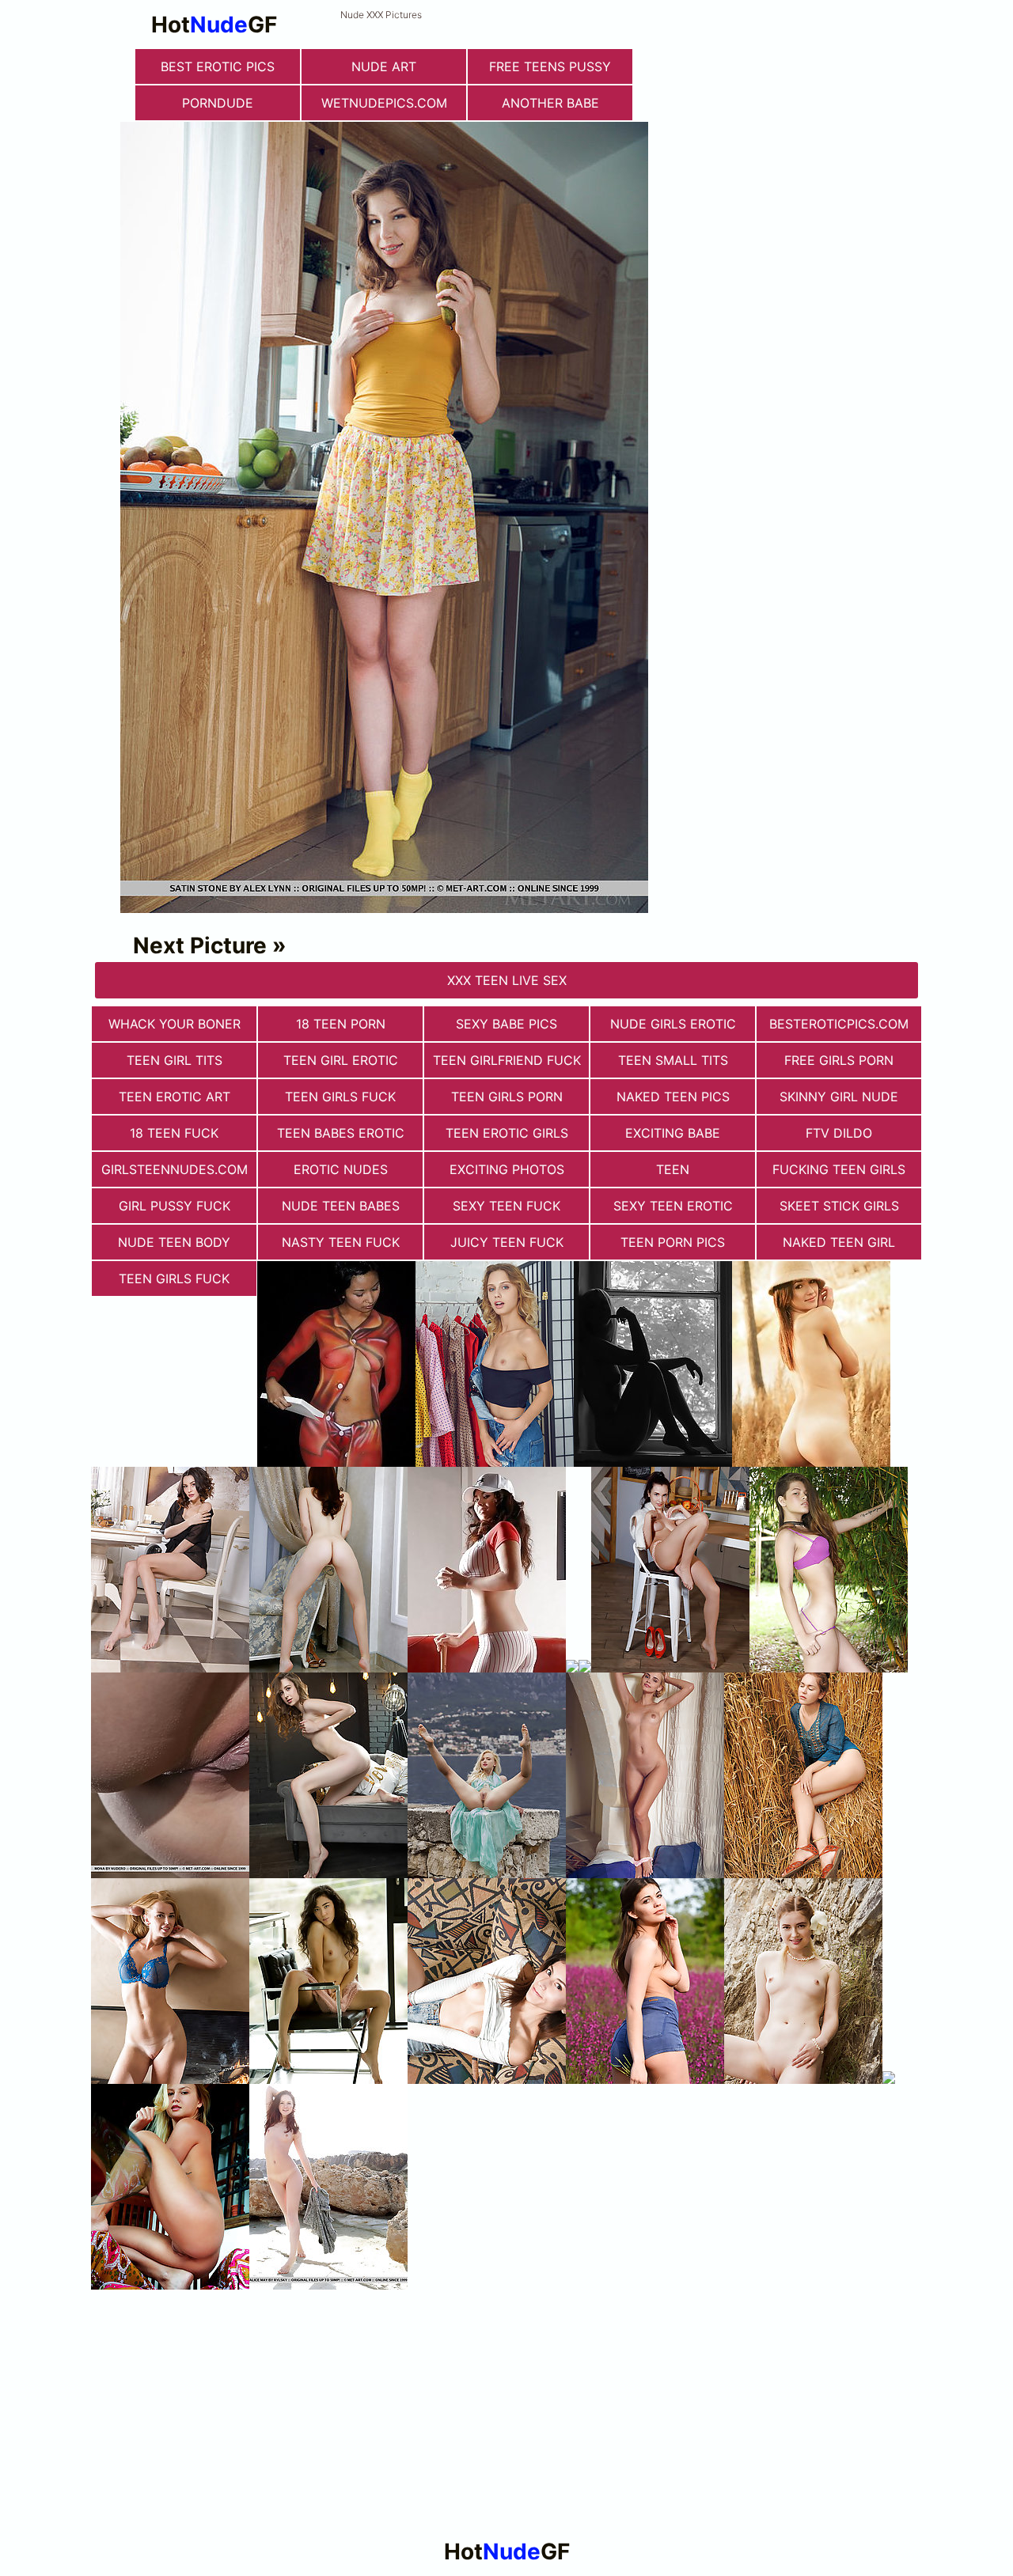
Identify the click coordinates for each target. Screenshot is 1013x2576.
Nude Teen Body (174, 1242)
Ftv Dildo (839, 1133)
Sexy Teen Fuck (506, 1206)
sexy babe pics (506, 1024)
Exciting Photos (507, 1169)
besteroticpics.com (839, 1024)
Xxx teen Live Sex (507, 980)
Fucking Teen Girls (839, 1169)
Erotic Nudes (341, 1169)
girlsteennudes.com (175, 1169)
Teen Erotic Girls (507, 1133)
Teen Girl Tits (175, 1060)
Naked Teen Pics (673, 1097)
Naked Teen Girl (839, 1242)
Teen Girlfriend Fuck (507, 1060)
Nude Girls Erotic (673, 1024)
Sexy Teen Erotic (673, 1206)
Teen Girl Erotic (341, 1060)
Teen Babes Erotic (341, 1133)
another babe (550, 103)
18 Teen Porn (341, 1024)
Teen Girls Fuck (340, 1097)
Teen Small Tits (673, 1060)
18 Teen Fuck (174, 1133)
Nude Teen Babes (341, 1206)
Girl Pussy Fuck (175, 1206)
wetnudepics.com (384, 103)
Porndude (218, 103)
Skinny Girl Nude (839, 1097)
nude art (384, 66)
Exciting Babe (673, 1133)
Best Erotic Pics (218, 66)
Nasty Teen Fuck (341, 1242)
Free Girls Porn (839, 1060)
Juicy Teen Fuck (507, 1242)
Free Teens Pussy (550, 66)
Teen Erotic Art (175, 1097)
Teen (673, 1169)
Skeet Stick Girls (839, 1206)
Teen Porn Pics (673, 1242)
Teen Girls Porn (507, 1097)
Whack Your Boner (175, 1024)
